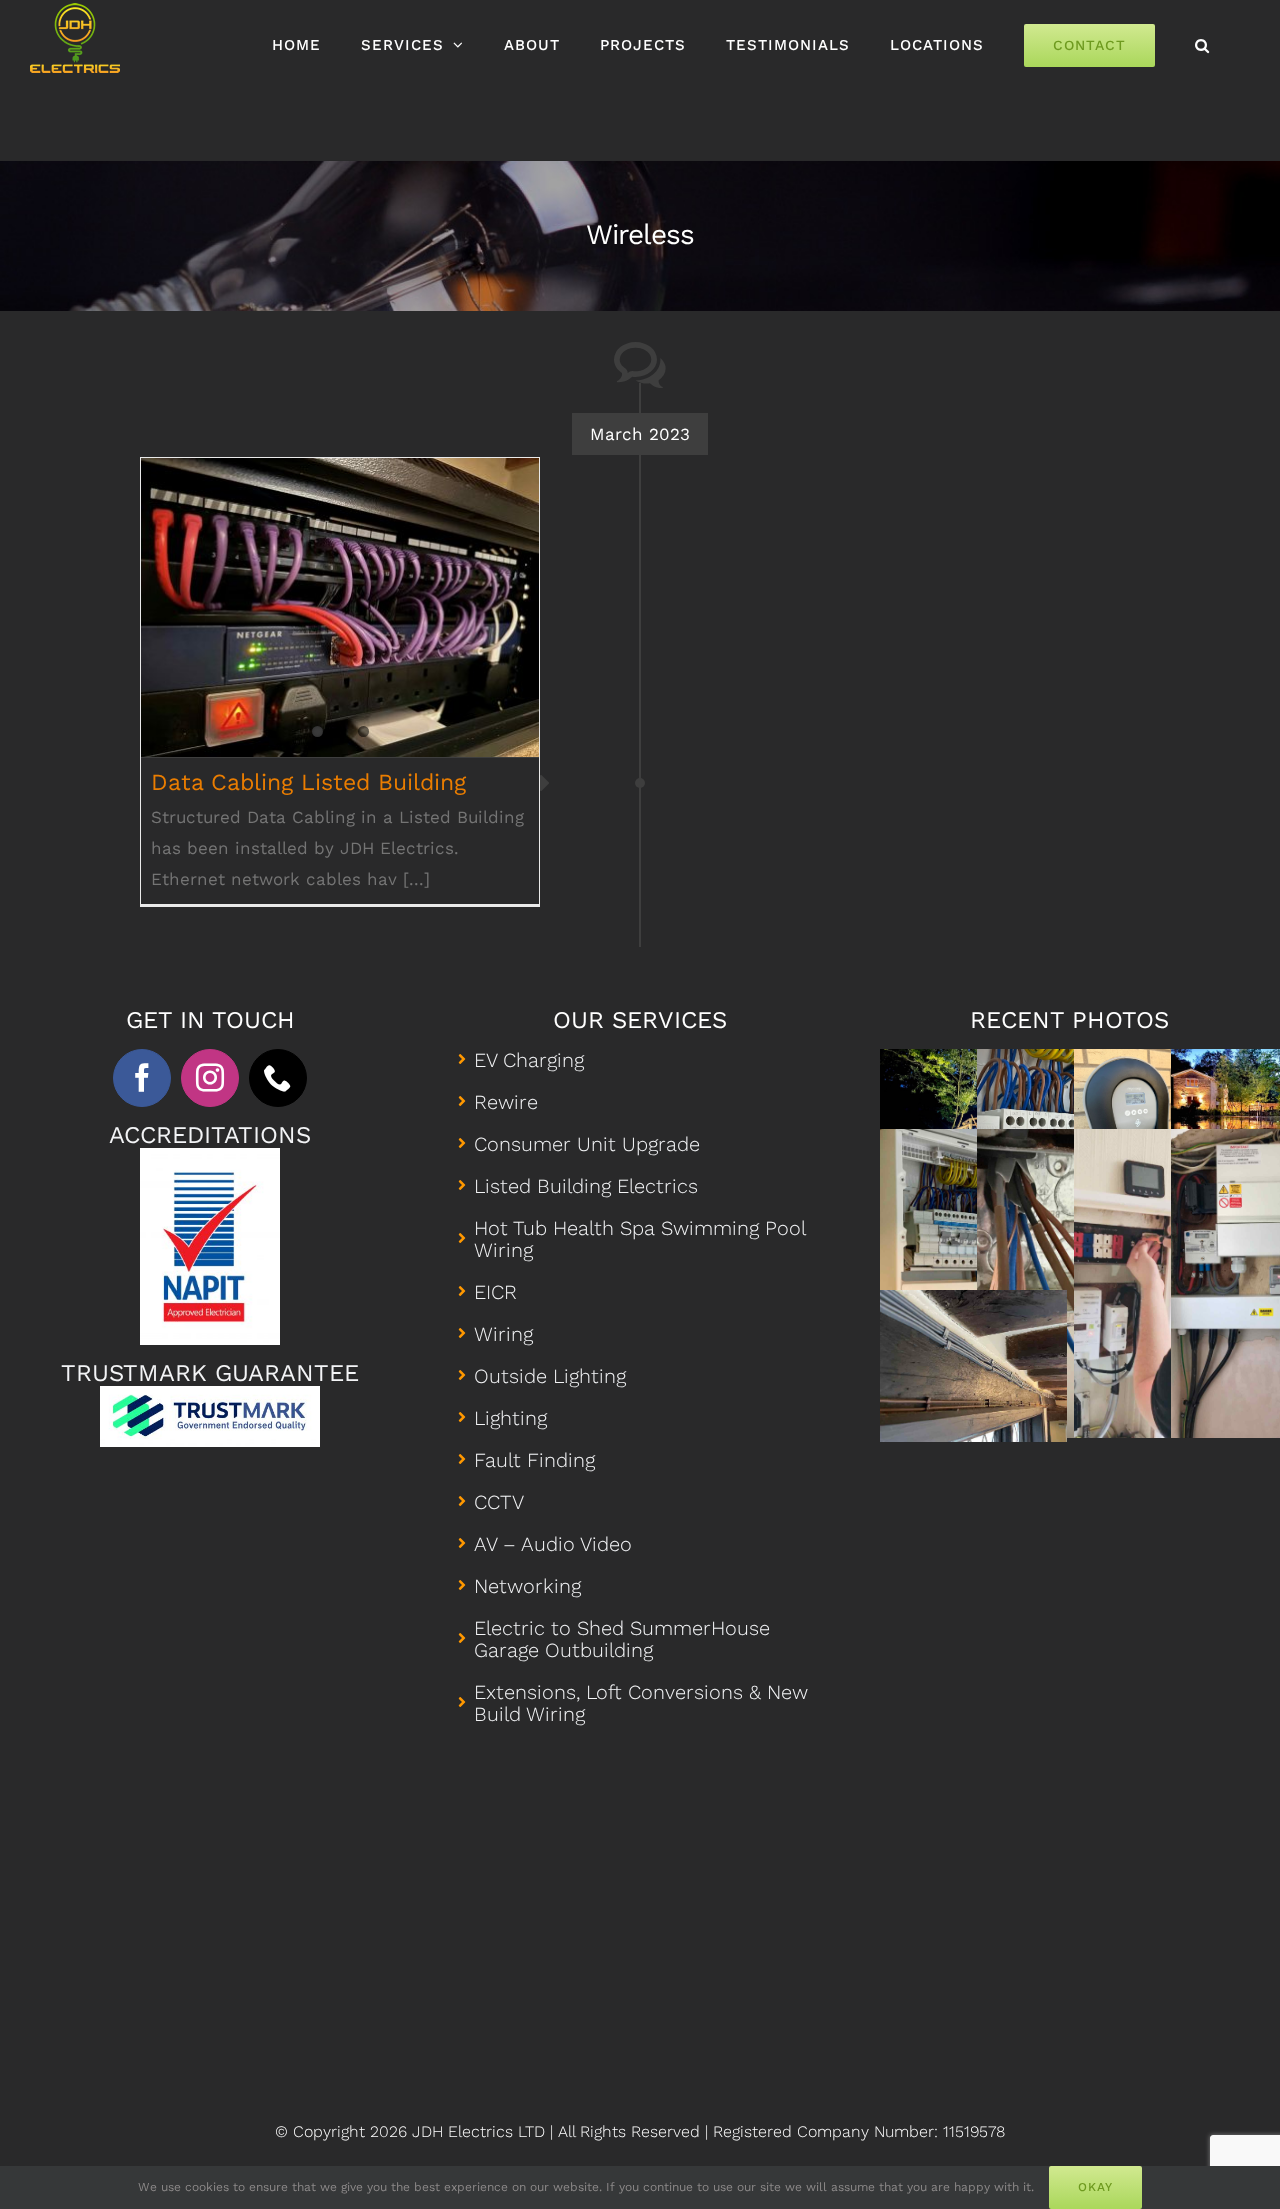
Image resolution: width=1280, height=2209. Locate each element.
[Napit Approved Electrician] (210, 1156)
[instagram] (210, 1078)
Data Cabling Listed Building (340, 590)
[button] (1202, 45)
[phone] (278, 1078)
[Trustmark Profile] (210, 1394)
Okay (1095, 2187)
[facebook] (142, 1078)
